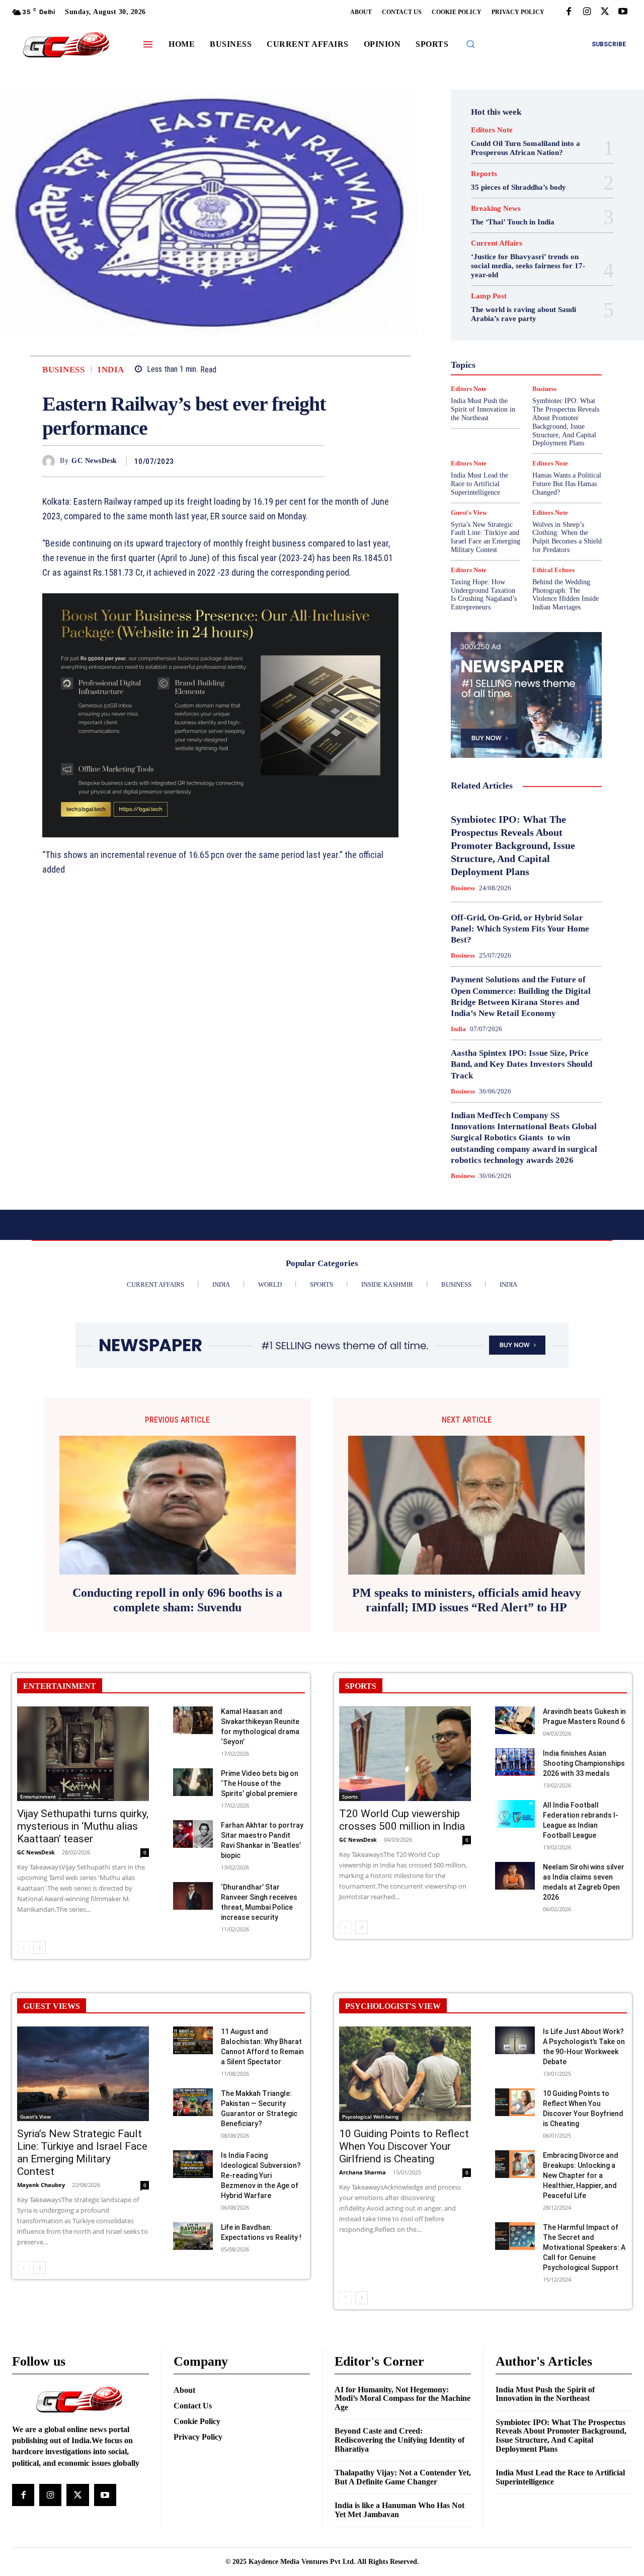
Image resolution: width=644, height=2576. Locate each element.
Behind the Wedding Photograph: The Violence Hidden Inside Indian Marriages (566, 595)
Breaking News (496, 209)
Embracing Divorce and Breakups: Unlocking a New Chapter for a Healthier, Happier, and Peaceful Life (581, 2175)
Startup (485, 422)
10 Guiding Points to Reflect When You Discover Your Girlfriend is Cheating (404, 2146)
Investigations (536, 367)
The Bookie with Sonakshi (519, 431)
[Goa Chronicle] (66, 46)
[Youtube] (623, 12)
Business (63, 370)
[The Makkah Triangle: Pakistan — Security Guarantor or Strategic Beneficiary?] (193, 2102)
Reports (484, 174)
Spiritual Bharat (547, 413)
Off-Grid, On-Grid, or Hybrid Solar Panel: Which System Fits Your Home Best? (520, 929)
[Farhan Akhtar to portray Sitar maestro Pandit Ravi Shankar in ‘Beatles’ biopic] (193, 1834)
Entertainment (38, 1797)
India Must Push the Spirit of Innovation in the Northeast (545, 2394)
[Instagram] (587, 12)
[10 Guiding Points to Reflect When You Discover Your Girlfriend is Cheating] (405, 2074)
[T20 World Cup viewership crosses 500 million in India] (405, 1754)
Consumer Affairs (489, 286)
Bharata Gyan (488, 277)
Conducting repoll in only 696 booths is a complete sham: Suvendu (177, 1600)
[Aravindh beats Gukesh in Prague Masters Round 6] (515, 1720)
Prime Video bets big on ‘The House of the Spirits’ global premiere (260, 1783)
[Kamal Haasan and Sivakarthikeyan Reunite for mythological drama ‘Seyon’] (193, 1720)
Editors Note (492, 130)
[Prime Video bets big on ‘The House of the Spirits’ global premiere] (193, 1782)
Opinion (556, 376)
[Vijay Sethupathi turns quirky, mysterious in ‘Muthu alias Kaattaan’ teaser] (83, 1754)
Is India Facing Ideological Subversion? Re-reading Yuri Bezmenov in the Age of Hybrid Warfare (261, 2175)
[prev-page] (23, 1947)
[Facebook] (569, 12)
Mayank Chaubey (41, 2185)
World (479, 440)
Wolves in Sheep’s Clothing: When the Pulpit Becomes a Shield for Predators (567, 537)
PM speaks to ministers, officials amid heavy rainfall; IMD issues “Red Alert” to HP (467, 1600)
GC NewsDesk (94, 461)
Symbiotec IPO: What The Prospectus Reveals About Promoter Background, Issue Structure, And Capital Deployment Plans (513, 845)
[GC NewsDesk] (51, 461)
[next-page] (39, 1947)
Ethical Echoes (501, 313)
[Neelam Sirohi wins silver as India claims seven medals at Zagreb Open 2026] (515, 1876)
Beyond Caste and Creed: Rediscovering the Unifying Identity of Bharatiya (399, 2440)
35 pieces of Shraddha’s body (518, 187)
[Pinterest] (291, 461)
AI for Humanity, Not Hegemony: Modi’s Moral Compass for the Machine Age (403, 2398)
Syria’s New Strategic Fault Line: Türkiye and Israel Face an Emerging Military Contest (486, 537)
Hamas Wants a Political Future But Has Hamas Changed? (567, 484)
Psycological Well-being (371, 2117)
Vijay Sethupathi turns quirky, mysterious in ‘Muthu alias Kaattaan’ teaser (83, 1826)
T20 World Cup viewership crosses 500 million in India (402, 1820)
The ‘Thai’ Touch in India (513, 222)
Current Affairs (497, 243)
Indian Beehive (527, 358)
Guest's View (492, 340)
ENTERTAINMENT (60, 1686)
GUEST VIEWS (52, 2006)
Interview (490, 367)
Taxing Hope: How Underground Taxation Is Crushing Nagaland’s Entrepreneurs (484, 595)
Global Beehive (532, 322)
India (111, 370)
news (525, 376)
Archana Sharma (363, 2172)
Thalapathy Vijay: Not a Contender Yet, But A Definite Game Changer (403, 2477)
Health (533, 340)
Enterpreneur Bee (522, 304)
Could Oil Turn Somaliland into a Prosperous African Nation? (526, 148)
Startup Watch (530, 422)
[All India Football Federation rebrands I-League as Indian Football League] (515, 1814)
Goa (506, 331)
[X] (605, 12)
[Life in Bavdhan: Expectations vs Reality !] (193, 2236)
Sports (350, 1797)
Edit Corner (536, 295)
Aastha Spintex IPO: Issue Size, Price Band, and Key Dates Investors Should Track (521, 1064)
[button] (470, 44)
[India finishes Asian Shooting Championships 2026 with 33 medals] (515, 1762)
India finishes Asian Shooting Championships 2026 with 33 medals (584, 1763)
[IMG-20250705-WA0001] (220, 715)
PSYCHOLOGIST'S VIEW (393, 2006)
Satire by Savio (507, 404)
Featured (486, 322)
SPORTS (361, 1686)
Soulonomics (493, 413)
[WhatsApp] (314, 461)
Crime (536, 286)
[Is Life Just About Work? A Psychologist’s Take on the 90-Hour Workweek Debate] (515, 2040)
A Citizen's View (525, 268)
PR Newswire (502, 385)
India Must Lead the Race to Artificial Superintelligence (479, 484)
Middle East (488, 376)
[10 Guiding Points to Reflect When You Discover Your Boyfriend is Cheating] (515, 2102)
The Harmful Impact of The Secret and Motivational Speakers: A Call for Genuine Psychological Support (584, 2247)
